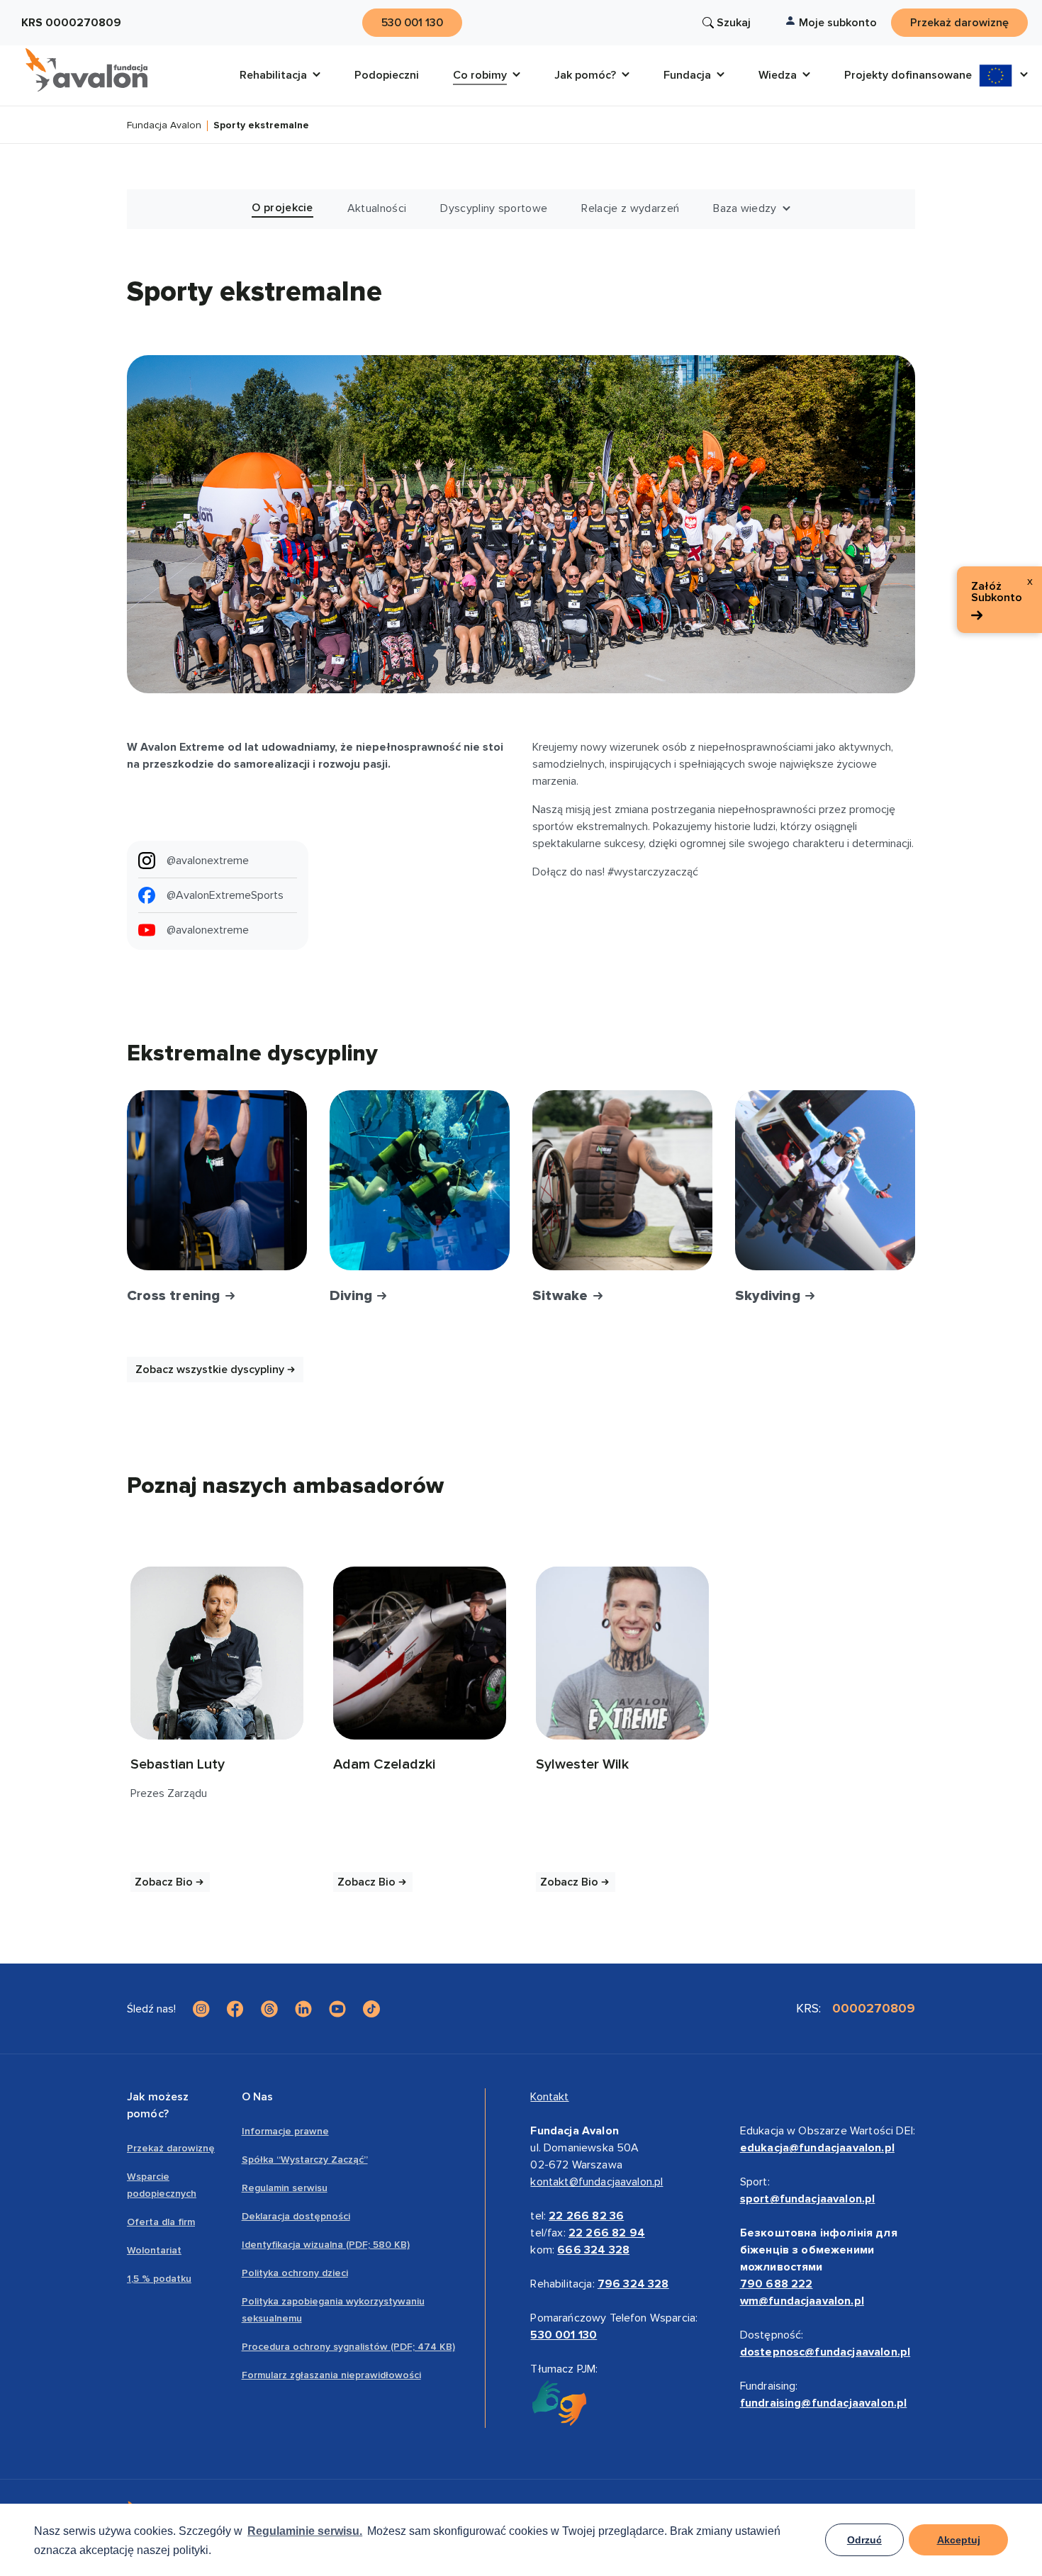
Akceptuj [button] (959, 2540)
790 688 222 (777, 2284)
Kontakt (549, 2097)
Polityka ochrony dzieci (295, 2273)
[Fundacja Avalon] (86, 70)
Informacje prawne (285, 2131)
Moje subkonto (838, 23)
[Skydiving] (825, 1180)
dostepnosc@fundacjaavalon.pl (825, 2352)
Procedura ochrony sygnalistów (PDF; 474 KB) (348, 2347)
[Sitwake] (622, 1180)
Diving (353, 1296)
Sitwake (562, 1296)
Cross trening (175, 1296)
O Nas (258, 2097)
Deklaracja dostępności (296, 2216)
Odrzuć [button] (864, 2540)
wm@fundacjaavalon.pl (802, 2301)
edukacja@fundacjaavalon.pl (817, 2148)
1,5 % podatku (159, 2279)
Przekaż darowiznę (171, 2148)
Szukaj (734, 23)
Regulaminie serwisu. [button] (305, 2531)
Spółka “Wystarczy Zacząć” (305, 2160)
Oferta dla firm (161, 2222)
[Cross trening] (217, 1180)
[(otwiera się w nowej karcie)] (217, 1653)
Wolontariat (154, 2250)
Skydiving (769, 1296)
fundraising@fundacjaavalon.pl (824, 2403)
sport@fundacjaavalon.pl (808, 2199)
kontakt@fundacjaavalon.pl (596, 2182)
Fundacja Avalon (164, 126)
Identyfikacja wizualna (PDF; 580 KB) (326, 2245)
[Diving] (420, 1180)
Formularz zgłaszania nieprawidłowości (331, 2375)
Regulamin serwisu (285, 2188)
